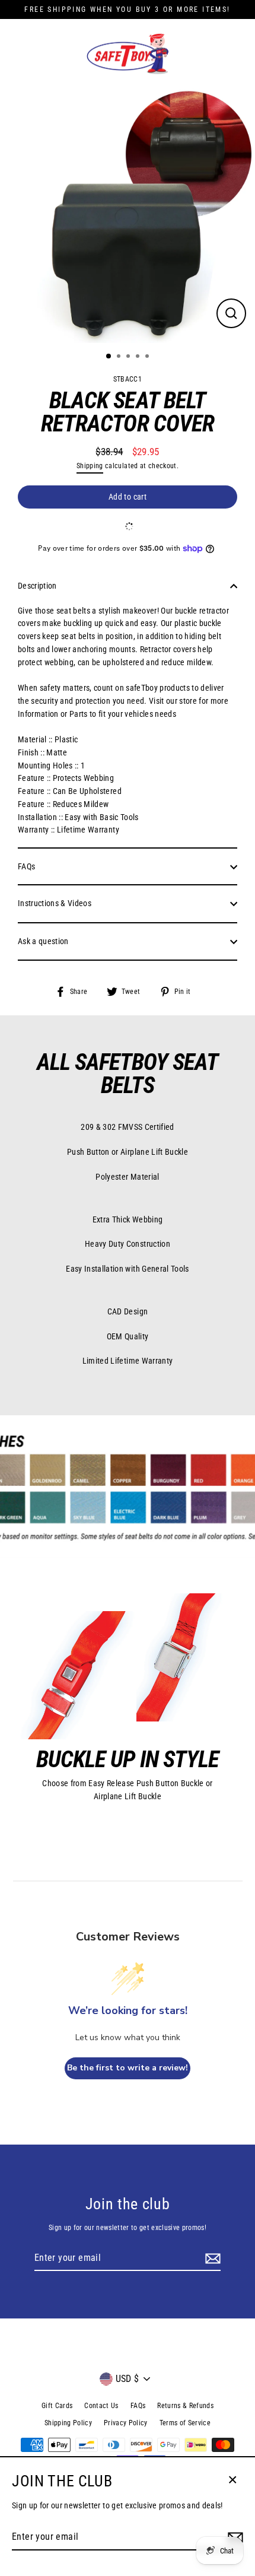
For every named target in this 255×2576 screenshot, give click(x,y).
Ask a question (43, 941)
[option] (128, 215)
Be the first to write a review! (128, 2068)
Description (37, 586)
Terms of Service (185, 2423)
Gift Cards (57, 2406)
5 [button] (148, 357)
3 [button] (129, 357)
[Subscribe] (211, 2259)
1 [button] (109, 357)
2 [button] (120, 357)
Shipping (90, 466)
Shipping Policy (68, 2423)
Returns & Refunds (185, 2406)
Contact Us (101, 2406)
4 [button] (139, 357)
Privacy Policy (126, 2423)
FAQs (26, 866)
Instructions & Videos (55, 903)
